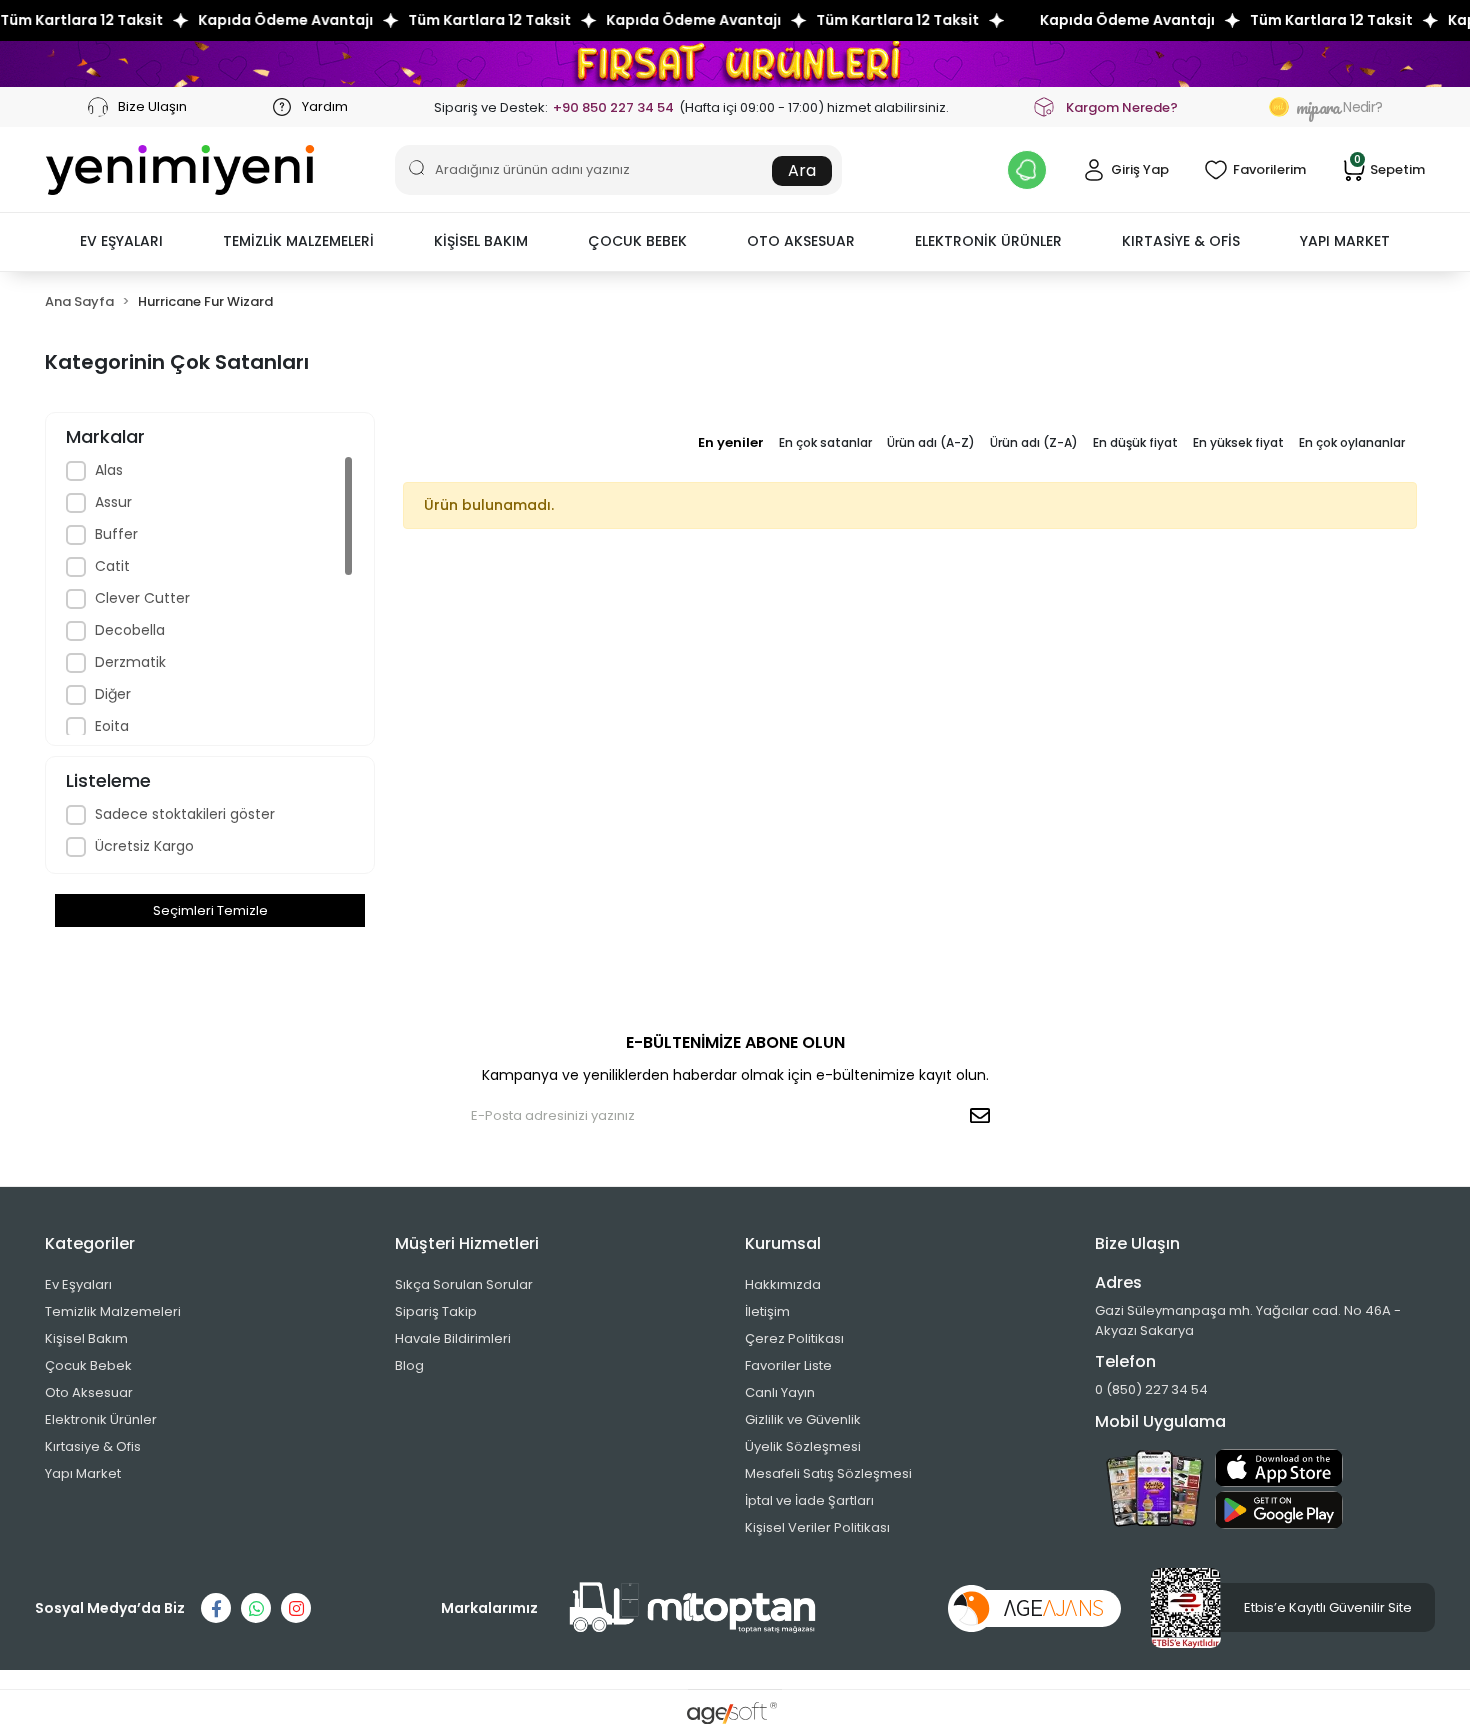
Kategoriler (90, 1243)
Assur (113, 502)
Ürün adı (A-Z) (931, 442)
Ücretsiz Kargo (144, 846)
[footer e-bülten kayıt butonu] (984, 1116)
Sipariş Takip (436, 1311)
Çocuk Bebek (88, 1365)
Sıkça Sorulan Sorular (464, 1284)
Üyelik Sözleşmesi (803, 1446)
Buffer (116, 534)
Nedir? (1339, 107)
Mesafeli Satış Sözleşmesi (828, 1473)
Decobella (130, 630)
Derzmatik (130, 662)
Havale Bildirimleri (453, 1338)
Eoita (112, 726)
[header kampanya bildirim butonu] (1027, 170)
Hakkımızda (783, 1284)
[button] (121, 242)
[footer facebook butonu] (216, 1608)
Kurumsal (783, 1243)
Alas (109, 470)
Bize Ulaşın (151, 106)
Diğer (113, 694)
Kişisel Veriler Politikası (817, 1527)
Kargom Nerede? (1122, 107)
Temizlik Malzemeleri (113, 1311)
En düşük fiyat (1135, 442)
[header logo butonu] (180, 170)
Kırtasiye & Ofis (93, 1446)
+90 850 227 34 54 (613, 107)
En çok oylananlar (1352, 442)
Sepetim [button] (1389, 168)
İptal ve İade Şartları (809, 1500)
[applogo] (1279, 1468)
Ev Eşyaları (78, 1284)
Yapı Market (83, 1473)
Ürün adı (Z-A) (1034, 442)
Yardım (323, 106)
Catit (112, 566)
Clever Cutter (142, 598)
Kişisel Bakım (86, 1338)
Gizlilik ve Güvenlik (803, 1419)
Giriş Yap (1140, 169)
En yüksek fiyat (1238, 442)
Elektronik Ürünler (101, 1419)
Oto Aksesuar (89, 1392)
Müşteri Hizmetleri (467, 1243)
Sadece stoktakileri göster (185, 814)
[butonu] (735, 63)
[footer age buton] (1034, 1607)
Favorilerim (1269, 169)
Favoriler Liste (788, 1365)
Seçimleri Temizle (210, 910)
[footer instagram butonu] (296, 1608)
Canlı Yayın (780, 1392)
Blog (409, 1365)
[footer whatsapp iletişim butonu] (256, 1608)
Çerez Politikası (794, 1338)
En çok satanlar (825, 442)
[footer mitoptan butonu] (693, 1607)
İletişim (767, 1311)
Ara (802, 170)
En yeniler (731, 442)
